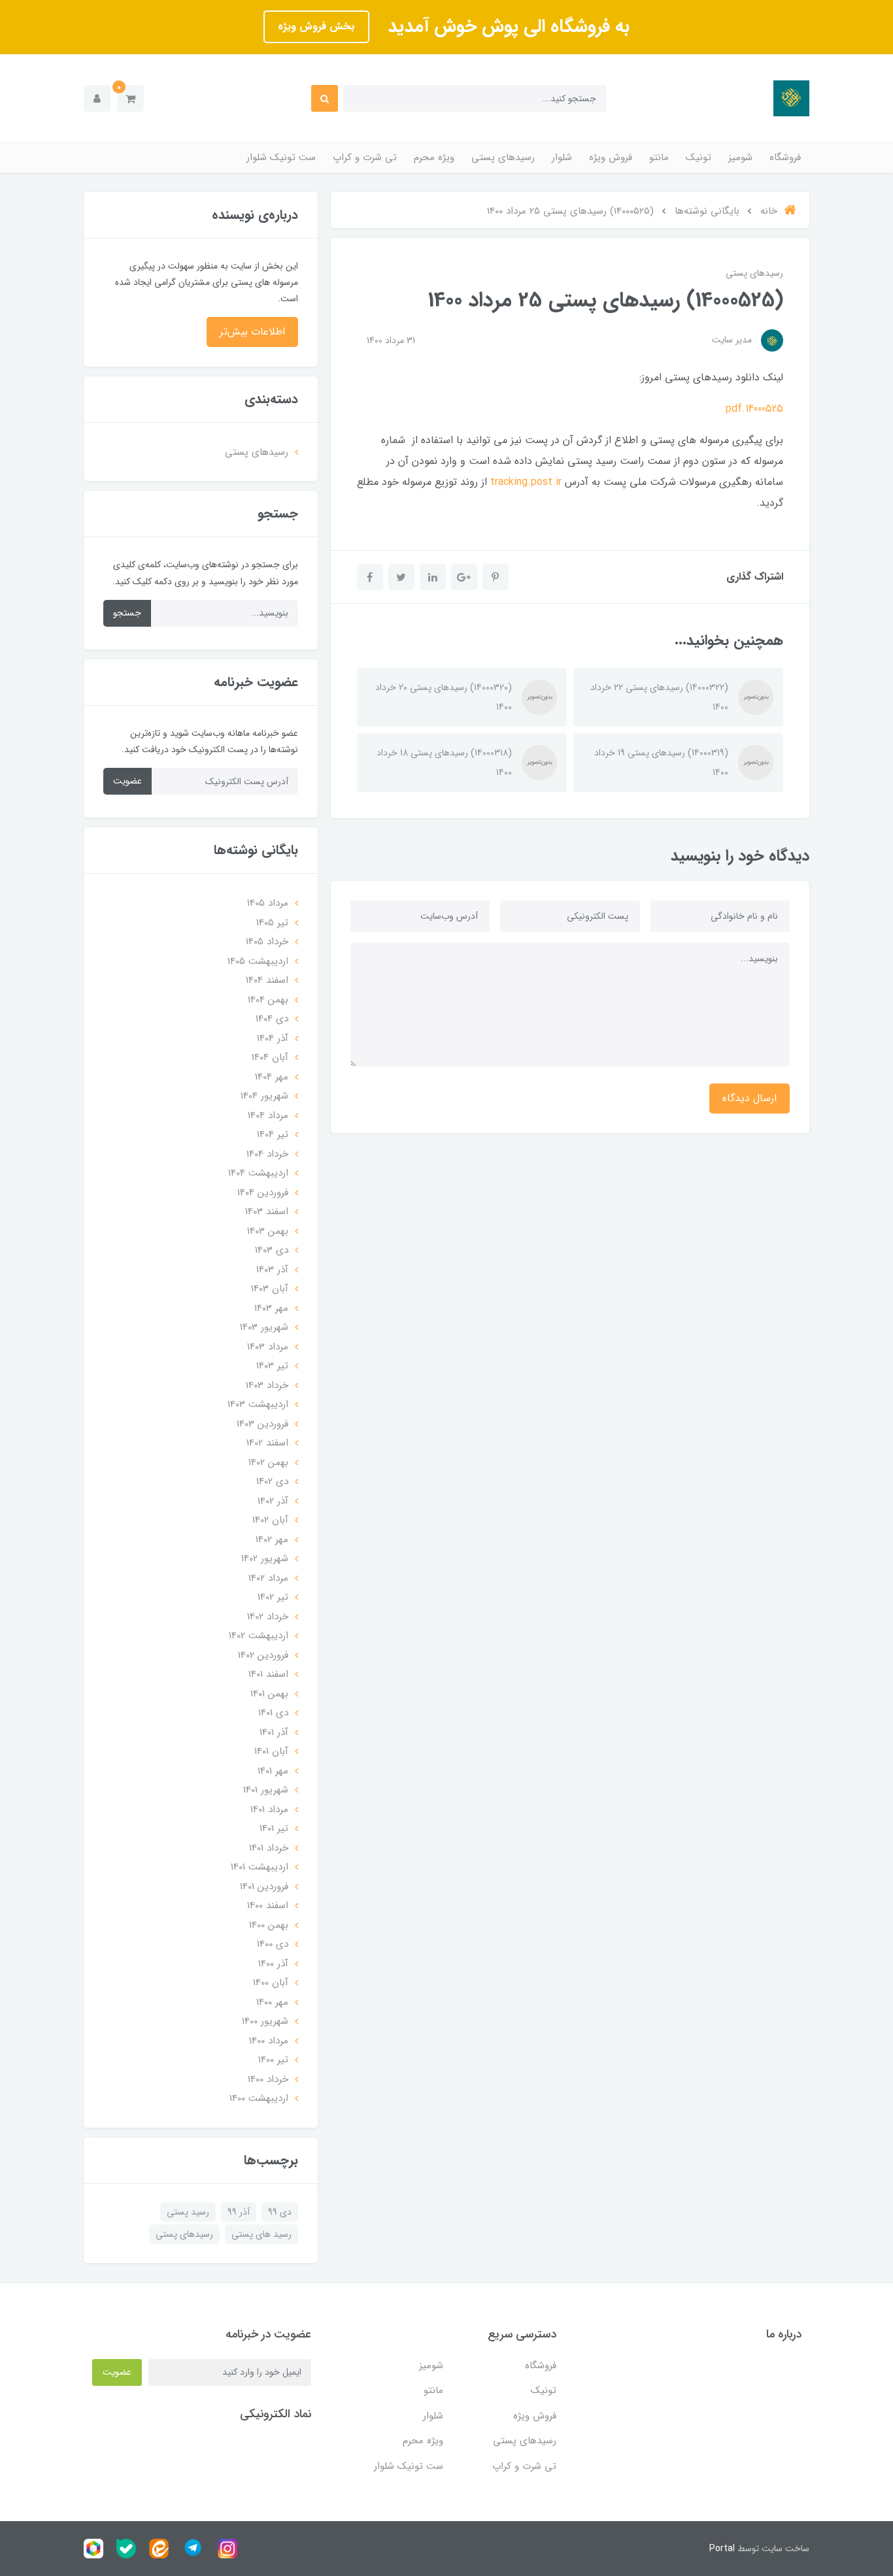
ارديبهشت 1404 (258, 1173)
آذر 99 (239, 2212)
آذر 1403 (272, 1270)
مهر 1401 (273, 1771)
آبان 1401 (271, 1751)
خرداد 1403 (267, 1385)
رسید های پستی (261, 2234)
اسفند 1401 (268, 1674)
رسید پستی (188, 2212)
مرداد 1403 (268, 1347)
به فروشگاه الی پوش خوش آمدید (506, 27)
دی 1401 (273, 1713)
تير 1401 (274, 1828)
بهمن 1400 (269, 1925)
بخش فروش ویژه (316, 26)
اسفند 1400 (268, 1906)
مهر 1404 (272, 1077)
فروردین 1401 (264, 1887)
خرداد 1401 (269, 1848)
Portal (722, 2549)
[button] (130, 98)
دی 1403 (272, 1250)
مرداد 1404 (268, 1115)
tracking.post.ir (526, 482)
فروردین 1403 (262, 1424)
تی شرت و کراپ (365, 157)
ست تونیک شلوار (281, 157)
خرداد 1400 (268, 2079)
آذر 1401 (274, 1732)
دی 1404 (272, 1019)
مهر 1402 (272, 1540)
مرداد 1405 (268, 903)
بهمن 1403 (268, 1231)
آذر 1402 (273, 1501)
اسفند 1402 (267, 1443)
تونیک (699, 157)
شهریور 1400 (265, 2021)
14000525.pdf (754, 409)
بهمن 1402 (268, 1462)
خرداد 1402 (268, 1617)
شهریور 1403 (264, 1327)
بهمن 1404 (268, 1000)
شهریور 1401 (266, 1790)
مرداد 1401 (269, 1809)
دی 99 (280, 2212)
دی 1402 (272, 1481)
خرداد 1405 (267, 942)
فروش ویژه (611, 157)
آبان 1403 (270, 1289)
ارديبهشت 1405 (258, 961)
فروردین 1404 (263, 1193)
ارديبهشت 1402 (259, 1636)
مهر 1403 (271, 1308)
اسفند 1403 (267, 1212)
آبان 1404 (270, 1057)
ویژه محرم (434, 157)
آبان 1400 (271, 1983)
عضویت (127, 781)
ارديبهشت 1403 (258, 1404)
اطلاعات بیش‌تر (252, 332)
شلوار (562, 157)
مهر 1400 (272, 2002)
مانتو (659, 157)
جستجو (127, 613)
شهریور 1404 (264, 1096)
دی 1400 (273, 1944)
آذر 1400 (273, 1964)
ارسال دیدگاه (750, 1098)
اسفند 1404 (267, 980)
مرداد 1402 (268, 1578)
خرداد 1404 (267, 1154)
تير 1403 (272, 1366)
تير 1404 (273, 1134)
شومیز (740, 157)
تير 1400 (273, 2060)
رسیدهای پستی (503, 157)
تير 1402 (273, 1597)
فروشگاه (785, 157)
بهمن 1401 (269, 1694)
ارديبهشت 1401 (260, 1867)
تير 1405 (272, 923)
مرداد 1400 (269, 2041)
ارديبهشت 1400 (259, 2098)
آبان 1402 (270, 1520)
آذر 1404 (273, 1038)
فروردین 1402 (263, 1655)
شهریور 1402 (265, 1559)
